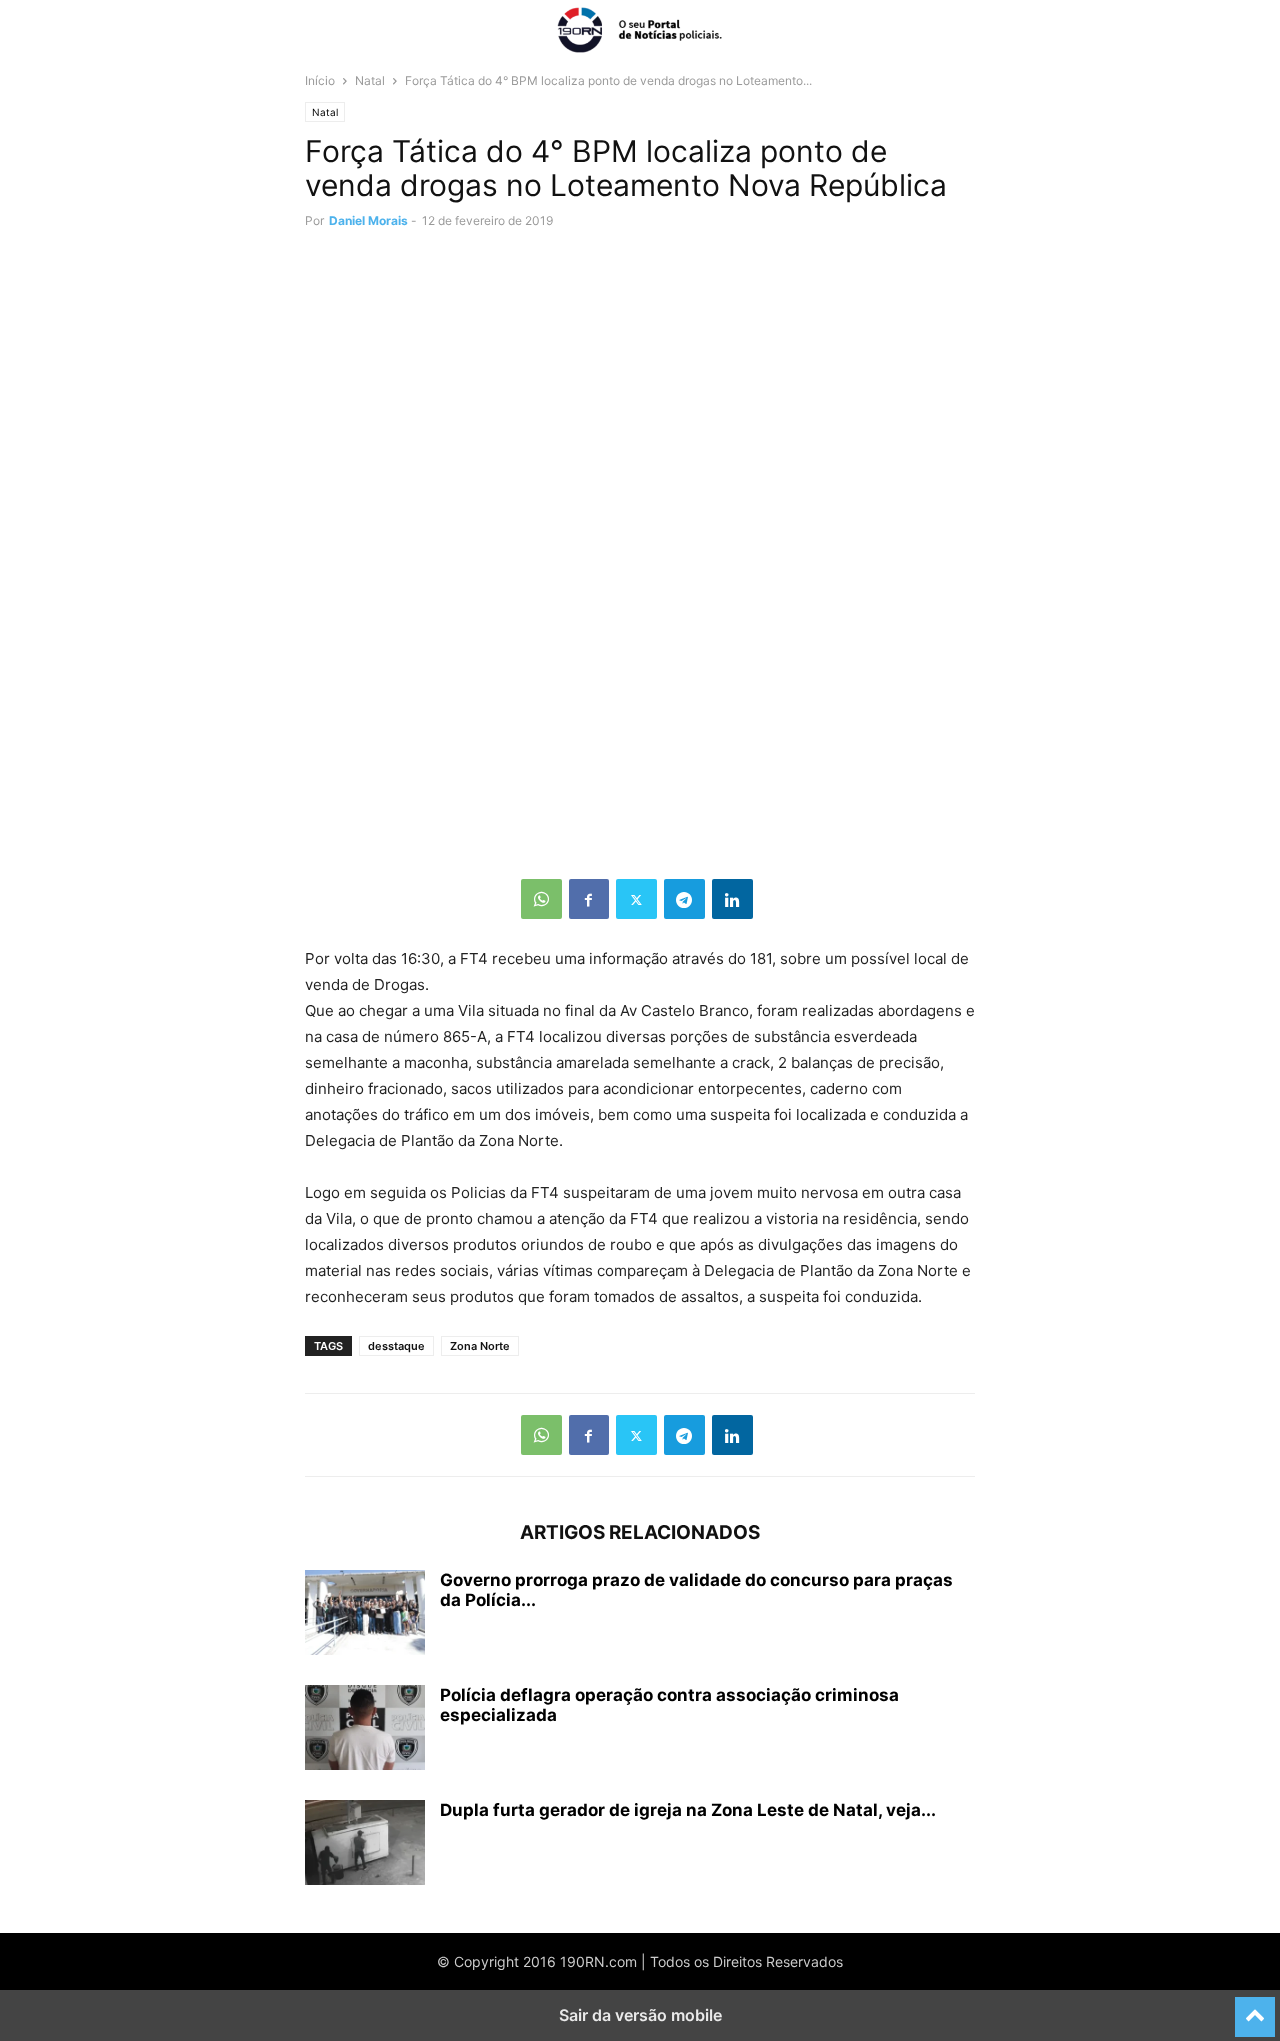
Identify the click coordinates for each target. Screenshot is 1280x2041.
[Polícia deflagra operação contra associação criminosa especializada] (365, 1730)
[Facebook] (589, 899)
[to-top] (1255, 2008)
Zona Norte (480, 1346)
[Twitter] (636, 899)
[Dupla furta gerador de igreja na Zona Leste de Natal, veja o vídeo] (365, 1845)
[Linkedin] (732, 899)
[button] (335, 30)
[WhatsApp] (541, 899)
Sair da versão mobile (640, 2015)
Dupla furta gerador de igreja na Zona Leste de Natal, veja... (688, 1810)
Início (320, 80)
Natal (370, 80)
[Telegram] (684, 899)
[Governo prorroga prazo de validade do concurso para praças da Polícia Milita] (365, 1615)
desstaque (396, 1346)
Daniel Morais (368, 220)
